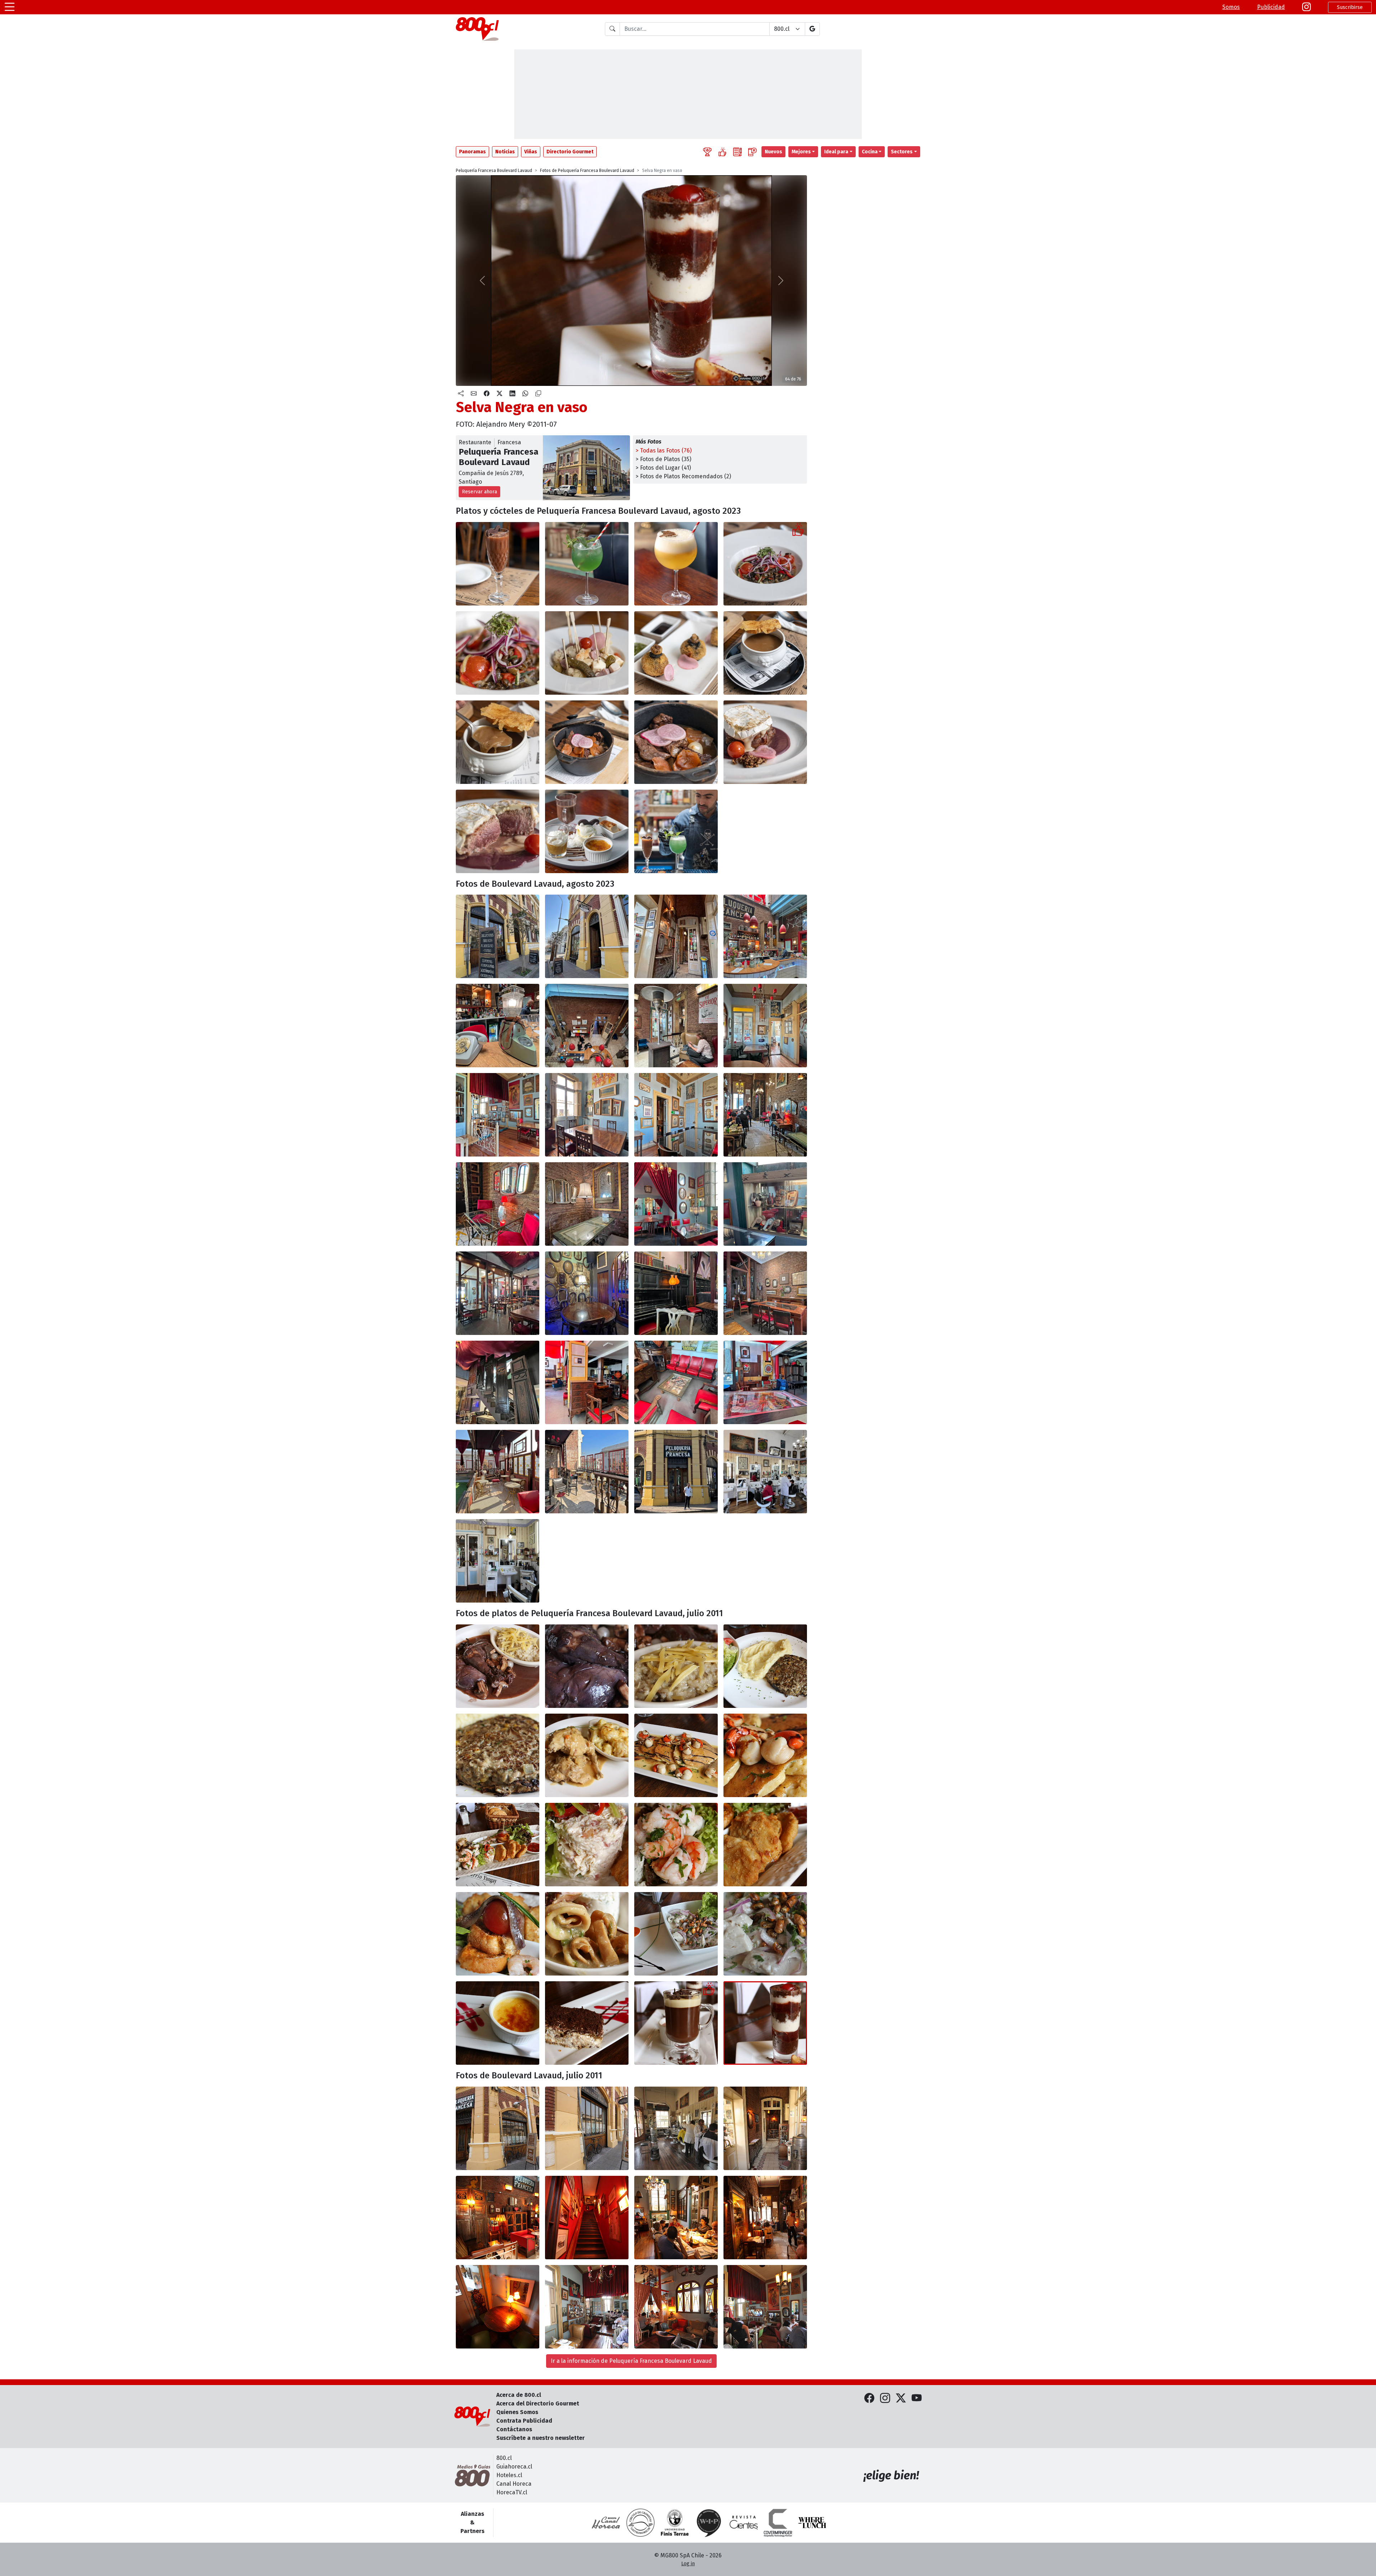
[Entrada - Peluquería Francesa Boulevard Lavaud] (765, 2128)
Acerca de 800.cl (519, 2395)
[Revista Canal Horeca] (606, 2523)
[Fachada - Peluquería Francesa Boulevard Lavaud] (587, 2128)
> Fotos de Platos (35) (663, 459)
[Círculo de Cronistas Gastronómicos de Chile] (640, 2523)
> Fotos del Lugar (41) (663, 468)
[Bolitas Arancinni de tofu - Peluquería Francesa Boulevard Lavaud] (676, 653)
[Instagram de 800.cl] (885, 2398)
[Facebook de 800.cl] (869, 2398)
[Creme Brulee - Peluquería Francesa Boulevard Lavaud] (498, 2023)
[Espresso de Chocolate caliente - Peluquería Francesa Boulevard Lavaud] (676, 2023)
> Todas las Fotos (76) (664, 451)
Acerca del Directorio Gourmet (538, 2403)
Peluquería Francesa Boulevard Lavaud (494, 171)
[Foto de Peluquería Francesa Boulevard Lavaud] (587, 1666)
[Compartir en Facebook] (487, 394)
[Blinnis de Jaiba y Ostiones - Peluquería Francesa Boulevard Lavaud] (676, 1755)
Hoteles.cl (509, 2475)
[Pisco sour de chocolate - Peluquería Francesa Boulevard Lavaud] (498, 564)
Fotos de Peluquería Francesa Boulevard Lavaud (587, 171)
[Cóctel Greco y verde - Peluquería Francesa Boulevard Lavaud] (587, 564)
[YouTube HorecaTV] (917, 2398)
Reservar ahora (479, 492)
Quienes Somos (517, 2412)
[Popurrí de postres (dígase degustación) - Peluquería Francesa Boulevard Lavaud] (587, 831)
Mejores (801, 152)
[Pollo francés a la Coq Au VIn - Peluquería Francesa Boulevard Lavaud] (498, 1666)
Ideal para (836, 152)
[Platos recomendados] (722, 152)
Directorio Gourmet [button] (570, 152)
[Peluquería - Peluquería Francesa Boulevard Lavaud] (676, 2128)
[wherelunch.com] (812, 2523)
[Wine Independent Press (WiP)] (709, 2523)
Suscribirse (1350, 7)
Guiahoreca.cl (514, 2467)
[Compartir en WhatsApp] (525, 394)
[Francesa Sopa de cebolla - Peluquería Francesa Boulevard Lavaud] (765, 653)
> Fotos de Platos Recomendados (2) (683, 476)
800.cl (504, 2458)
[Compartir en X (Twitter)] (500, 394)
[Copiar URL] (538, 394)
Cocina (870, 152)
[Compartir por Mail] (474, 394)
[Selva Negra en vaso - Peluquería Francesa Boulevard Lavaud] (765, 2023)
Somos (1231, 7)
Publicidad (1271, 7)
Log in (688, 2564)
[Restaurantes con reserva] (752, 152)
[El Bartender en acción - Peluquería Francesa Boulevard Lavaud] (676, 831)
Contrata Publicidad (524, 2421)
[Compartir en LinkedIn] (512, 394)
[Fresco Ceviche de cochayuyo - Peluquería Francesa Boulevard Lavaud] (765, 564)
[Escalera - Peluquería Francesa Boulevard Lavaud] (587, 2218)
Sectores (902, 152)
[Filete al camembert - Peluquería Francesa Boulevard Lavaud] (765, 742)
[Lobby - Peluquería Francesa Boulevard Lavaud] (498, 2218)
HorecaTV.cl (512, 2492)
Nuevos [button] (773, 152)
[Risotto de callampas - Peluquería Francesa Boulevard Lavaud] (676, 1666)
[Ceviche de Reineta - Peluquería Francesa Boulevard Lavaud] (676, 1934)
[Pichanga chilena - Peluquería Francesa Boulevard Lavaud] (587, 653)
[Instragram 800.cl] (1306, 7)
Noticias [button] (505, 152)
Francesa (509, 442)
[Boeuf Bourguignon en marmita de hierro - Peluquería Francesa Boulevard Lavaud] (587, 742)
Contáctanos (514, 2429)
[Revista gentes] (744, 2523)
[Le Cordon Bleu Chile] (675, 2523)
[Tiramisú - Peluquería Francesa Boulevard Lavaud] (587, 2023)
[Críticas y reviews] (737, 152)
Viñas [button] (531, 152)
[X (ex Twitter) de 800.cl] (901, 2398)
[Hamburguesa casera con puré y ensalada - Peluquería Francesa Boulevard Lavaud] (765, 1666)
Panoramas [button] (472, 152)
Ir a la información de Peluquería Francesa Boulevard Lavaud (631, 2361)
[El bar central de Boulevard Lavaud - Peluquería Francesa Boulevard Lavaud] (765, 936)
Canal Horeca (514, 2484)
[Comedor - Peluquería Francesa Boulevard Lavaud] (676, 2218)
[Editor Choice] (707, 152)
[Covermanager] (778, 2523)
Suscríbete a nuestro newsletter (541, 2438)
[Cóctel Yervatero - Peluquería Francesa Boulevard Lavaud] (676, 564)
